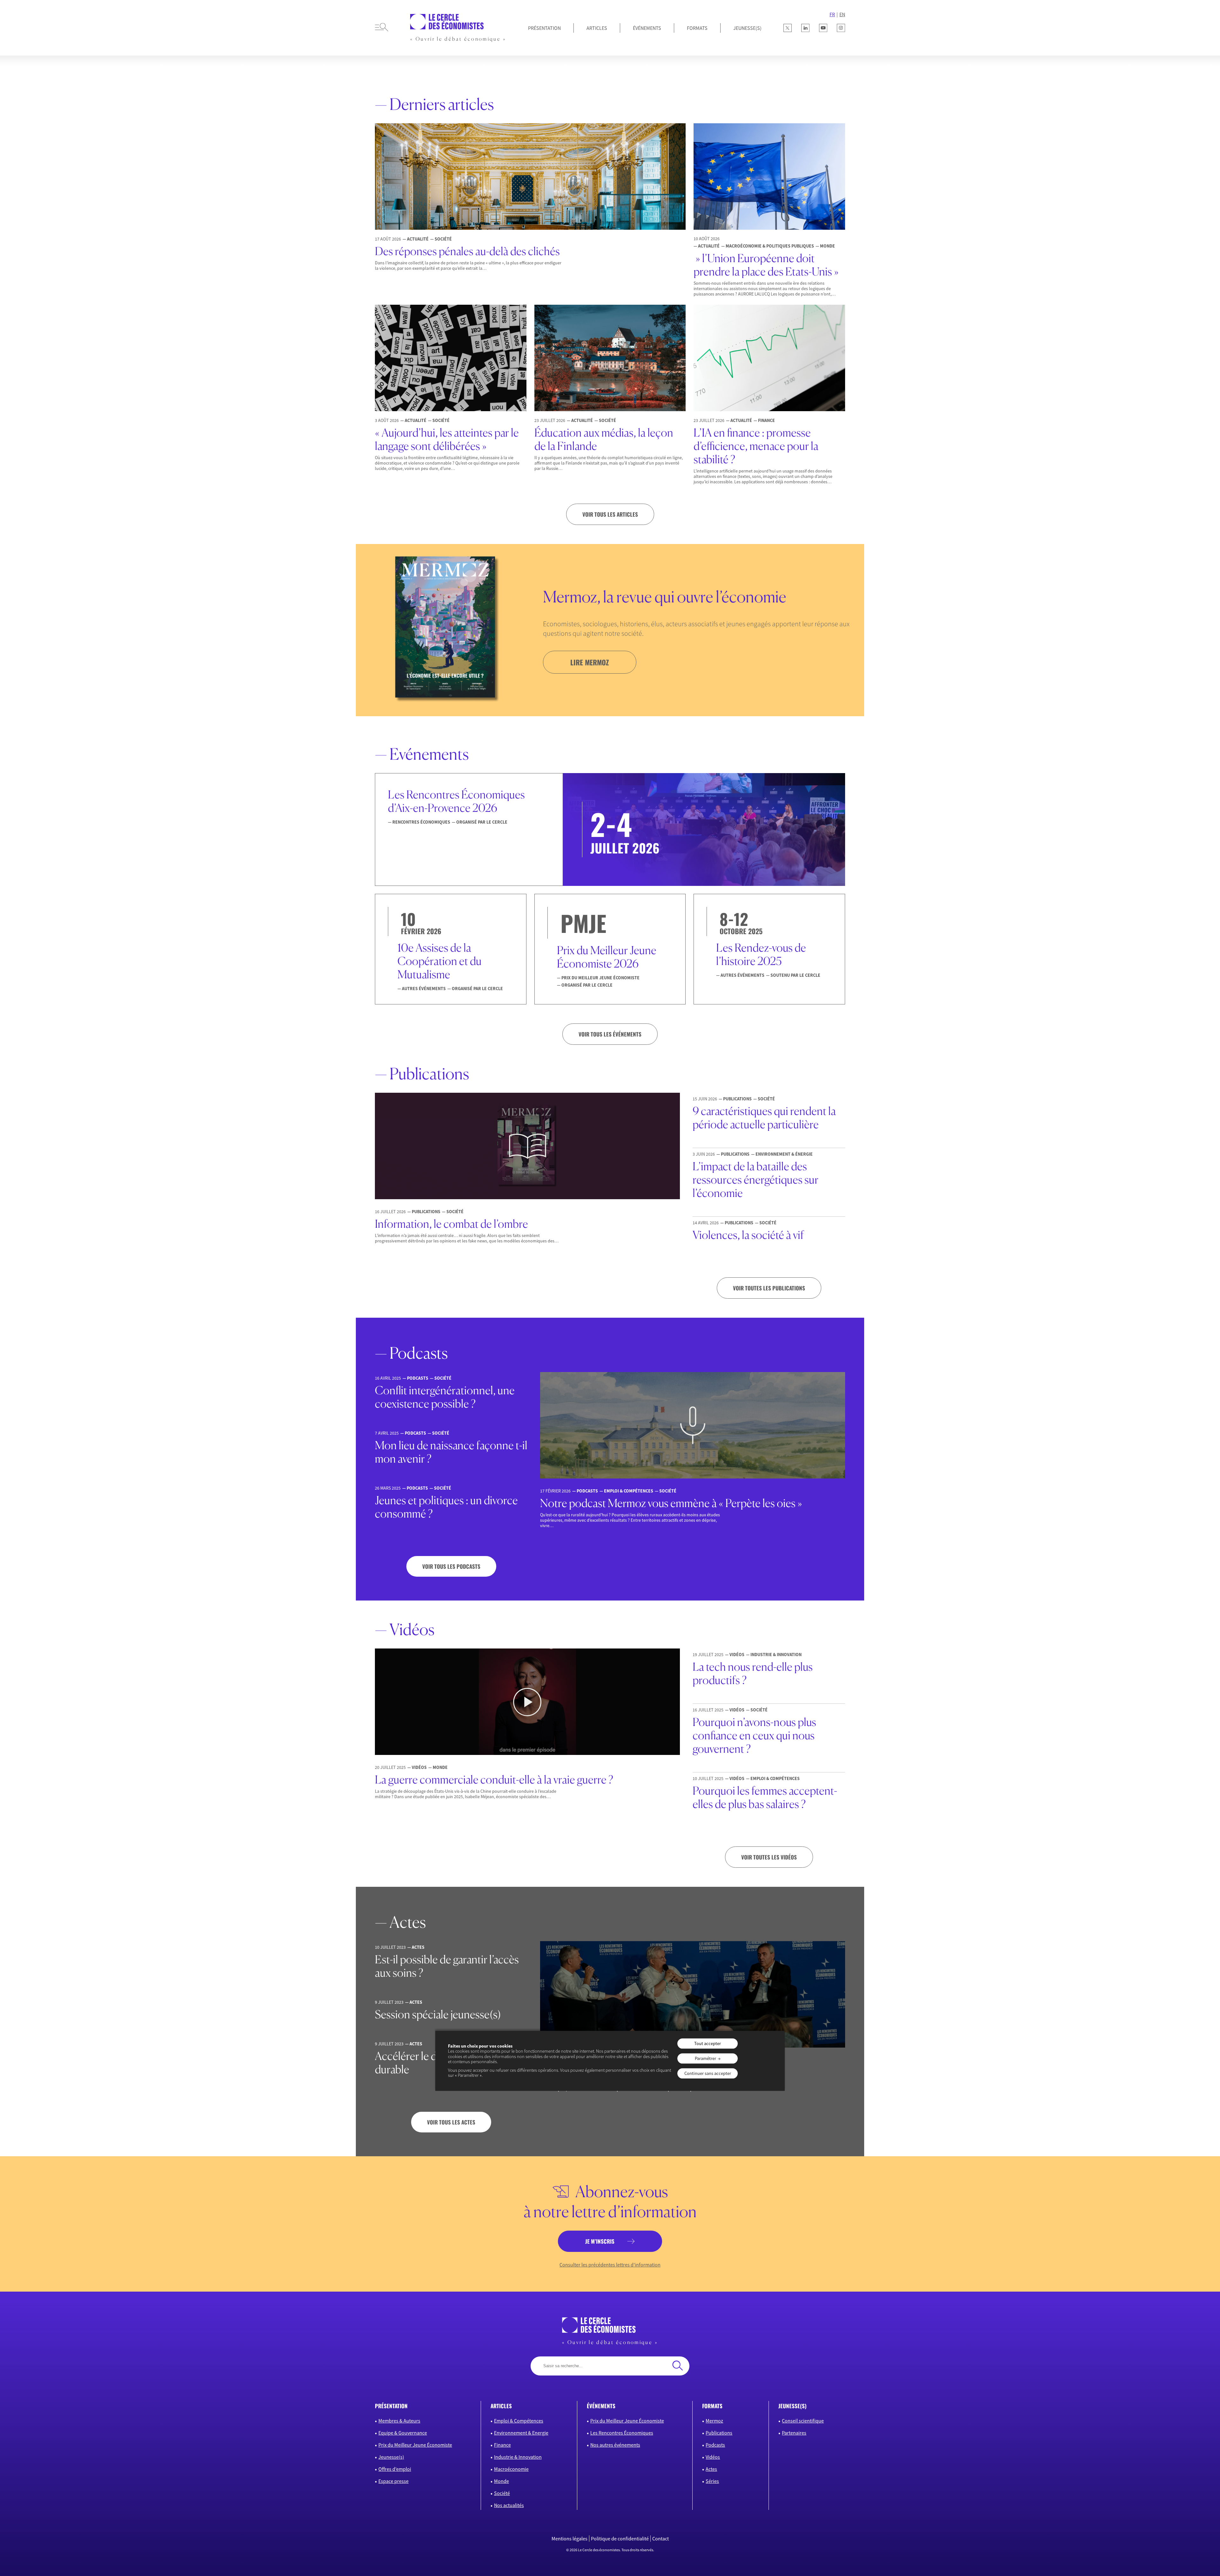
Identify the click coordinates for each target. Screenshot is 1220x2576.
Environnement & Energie (521, 2433)
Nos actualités (509, 2505)
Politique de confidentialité (620, 2539)
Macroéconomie (511, 2469)
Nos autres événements (615, 2445)
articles (501, 2406)
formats (712, 2406)
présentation (391, 2406)
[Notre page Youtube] (823, 28)
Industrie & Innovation (518, 2457)
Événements (647, 28)
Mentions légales (569, 2539)
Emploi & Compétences (519, 2421)
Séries (712, 2481)
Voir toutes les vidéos (769, 1857)
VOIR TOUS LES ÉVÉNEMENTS (610, 1034)
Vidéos (713, 2457)
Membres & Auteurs (399, 2421)
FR (832, 14)
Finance (502, 2445)
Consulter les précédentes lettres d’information (610, 2265)
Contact (661, 2539)
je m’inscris (600, 2241)
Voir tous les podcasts (451, 1566)
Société (502, 2493)
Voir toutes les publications (769, 1288)
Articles (597, 28)
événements (601, 2406)
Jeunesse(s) (391, 2457)
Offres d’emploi (395, 2469)
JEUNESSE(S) (747, 28)
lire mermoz (590, 662)
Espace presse (393, 2481)
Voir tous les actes (451, 2122)
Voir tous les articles (610, 514)
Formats (697, 28)
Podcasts (715, 2445)
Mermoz (714, 2421)
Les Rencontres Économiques (622, 2433)
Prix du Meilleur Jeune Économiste (415, 2445)
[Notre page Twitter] (788, 28)
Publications (719, 2433)
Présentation (544, 28)
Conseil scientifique (803, 2421)
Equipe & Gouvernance (403, 2433)
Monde (502, 2481)
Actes (711, 2469)
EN (842, 14)
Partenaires (794, 2433)
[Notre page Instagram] (841, 28)
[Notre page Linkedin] (805, 28)
